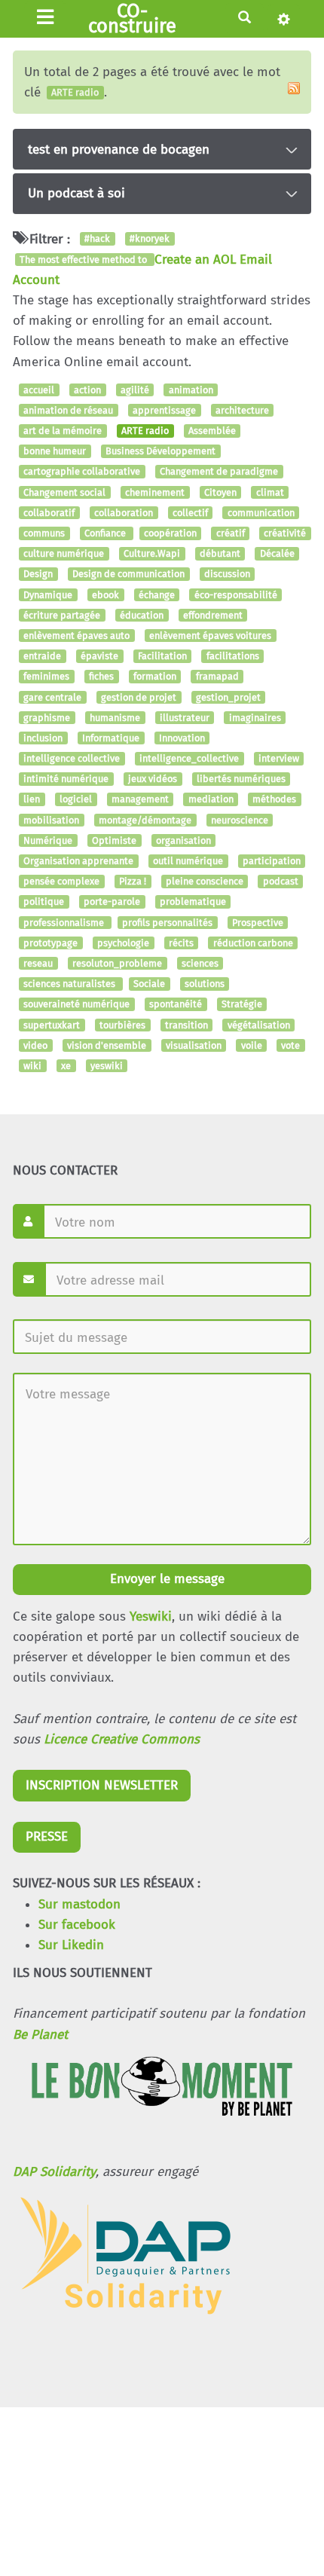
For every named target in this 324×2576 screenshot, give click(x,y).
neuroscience (240, 820)
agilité (135, 390)
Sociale (149, 984)
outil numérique (188, 861)
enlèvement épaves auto (76, 636)
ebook (105, 595)
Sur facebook (77, 1925)
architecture (242, 410)
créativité (285, 533)
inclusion (43, 738)
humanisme (115, 718)
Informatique (111, 738)
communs (44, 533)
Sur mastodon (79, 1904)
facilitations (233, 656)
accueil (39, 390)
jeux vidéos (153, 779)
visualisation (194, 1045)
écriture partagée (62, 615)
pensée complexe (61, 881)
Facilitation (162, 656)
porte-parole (112, 902)
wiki (32, 1066)
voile (252, 1045)
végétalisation (259, 1025)
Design (38, 574)
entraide (42, 656)
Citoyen (220, 492)
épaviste (99, 656)
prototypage (50, 943)
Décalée (277, 553)
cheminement (155, 492)
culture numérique (64, 553)
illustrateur (185, 718)
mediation (211, 800)
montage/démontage (145, 820)
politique (44, 902)
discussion (227, 574)
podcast (281, 881)
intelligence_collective (189, 758)
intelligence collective (72, 758)
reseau (38, 963)
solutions (205, 984)
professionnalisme (65, 923)
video (35, 1045)
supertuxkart (52, 1025)
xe (66, 1066)
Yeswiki (151, 1616)
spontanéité (176, 1005)
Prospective (258, 923)
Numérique (48, 840)
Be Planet (40, 2035)
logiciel (76, 800)
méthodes (274, 800)
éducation (142, 615)
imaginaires (255, 718)
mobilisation (51, 820)
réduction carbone (253, 943)
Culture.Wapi (152, 553)
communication (261, 513)
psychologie (123, 943)
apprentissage (164, 410)
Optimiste (114, 840)
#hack (97, 239)
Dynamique (48, 595)
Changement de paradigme (219, 472)
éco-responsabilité (236, 595)
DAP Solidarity (54, 2172)
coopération (170, 533)
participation (272, 861)
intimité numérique (66, 779)
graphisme (47, 718)
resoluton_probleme (117, 963)
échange (157, 595)
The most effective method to (84, 260)
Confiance (106, 533)
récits (181, 943)
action (87, 390)
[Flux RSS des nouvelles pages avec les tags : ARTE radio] (294, 88)
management (140, 800)
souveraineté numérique (76, 1005)
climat (270, 492)
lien (32, 800)
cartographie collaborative (82, 472)
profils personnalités (167, 923)
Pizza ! (133, 881)
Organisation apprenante (78, 861)
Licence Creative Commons (122, 1739)
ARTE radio (145, 431)
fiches (101, 677)
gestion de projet (139, 697)
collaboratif (49, 513)
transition (186, 1025)
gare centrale (52, 697)
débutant (220, 553)
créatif (231, 533)
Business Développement (160, 452)
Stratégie (242, 1005)
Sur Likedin (71, 1945)
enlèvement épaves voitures (210, 636)
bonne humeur (55, 452)
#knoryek (150, 239)
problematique (193, 902)
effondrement (213, 615)
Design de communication (128, 574)
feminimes (46, 677)
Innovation (182, 738)
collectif (190, 513)
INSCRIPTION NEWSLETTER (102, 1785)
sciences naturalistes (70, 984)
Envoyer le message (165, 1579)
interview (279, 758)
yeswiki (107, 1066)
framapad (217, 677)
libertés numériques (241, 779)
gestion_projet (228, 697)
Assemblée (212, 431)
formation (155, 677)
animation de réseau (68, 410)
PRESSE (47, 1837)
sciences (200, 963)
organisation (183, 840)
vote (290, 1045)
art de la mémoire (63, 431)
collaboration (124, 513)
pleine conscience (205, 881)
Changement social (64, 492)
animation (191, 390)
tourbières (122, 1025)
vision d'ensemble (107, 1045)
